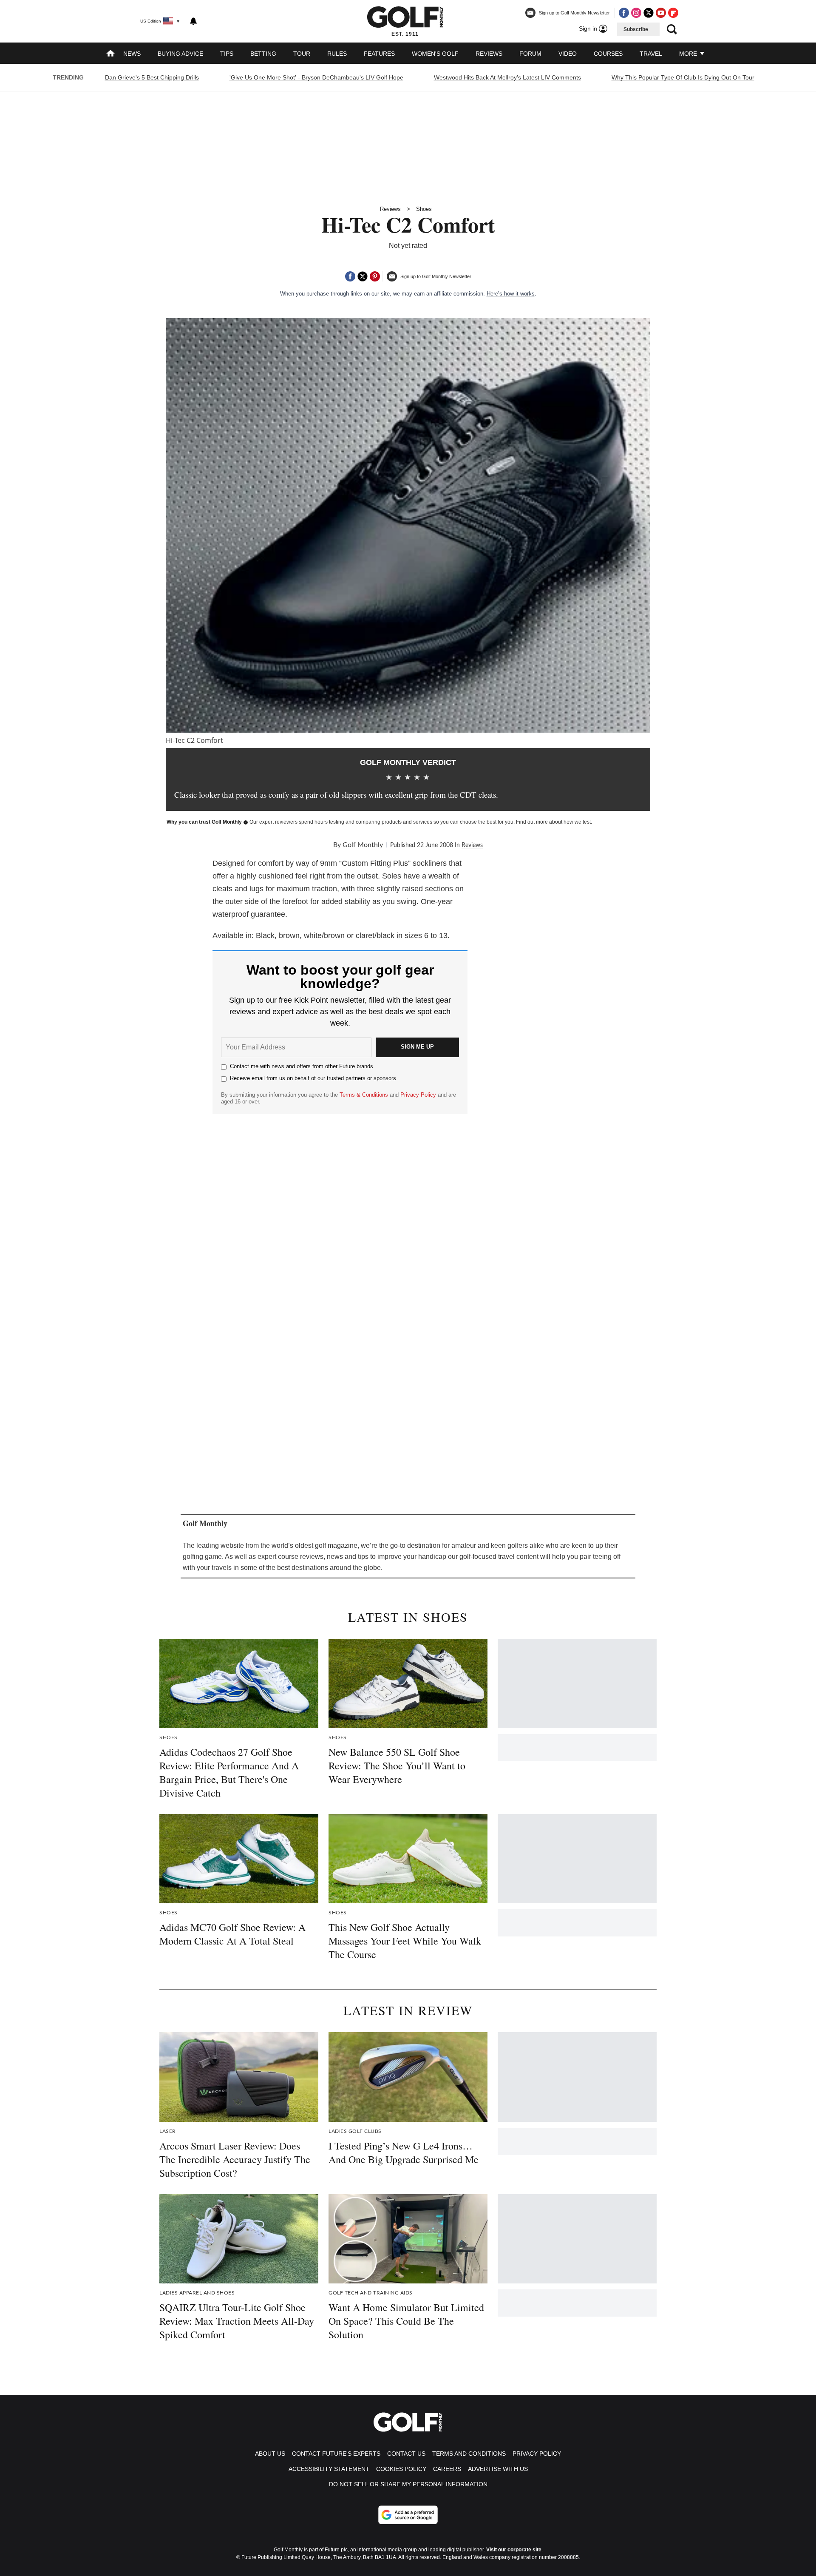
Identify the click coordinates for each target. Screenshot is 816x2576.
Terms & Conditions (364, 1095)
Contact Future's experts (336, 2454)
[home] (110, 54)
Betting (263, 54)
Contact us (406, 2454)
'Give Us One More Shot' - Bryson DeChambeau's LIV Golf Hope (316, 77)
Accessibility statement (329, 2469)
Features (379, 54)
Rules (337, 54)
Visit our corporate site (514, 2550)
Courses (608, 54)
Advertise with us (498, 2469)
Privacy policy (537, 2454)
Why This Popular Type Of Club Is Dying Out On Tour (683, 77)
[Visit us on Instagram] (636, 13)
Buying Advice (180, 54)
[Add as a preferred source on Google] (408, 2515)
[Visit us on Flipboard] (673, 13)
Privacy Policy (418, 1095)
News (132, 54)
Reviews (489, 54)
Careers (447, 2469)
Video (568, 54)
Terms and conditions (469, 2454)
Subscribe (636, 29)
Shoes (424, 209)
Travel (651, 54)
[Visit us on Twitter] (649, 13)
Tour (302, 54)
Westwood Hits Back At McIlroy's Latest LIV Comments (507, 77)
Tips (227, 54)
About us (270, 2454)
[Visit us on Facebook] (624, 13)
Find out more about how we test (553, 822)
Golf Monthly (363, 845)
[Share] (350, 276)
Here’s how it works (511, 294)
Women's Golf (435, 54)
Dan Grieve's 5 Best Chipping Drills (152, 77)
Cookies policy (401, 2469)
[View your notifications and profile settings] (193, 21)
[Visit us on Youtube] (661, 13)
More (689, 54)
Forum (530, 54)
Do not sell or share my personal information (408, 2484)
